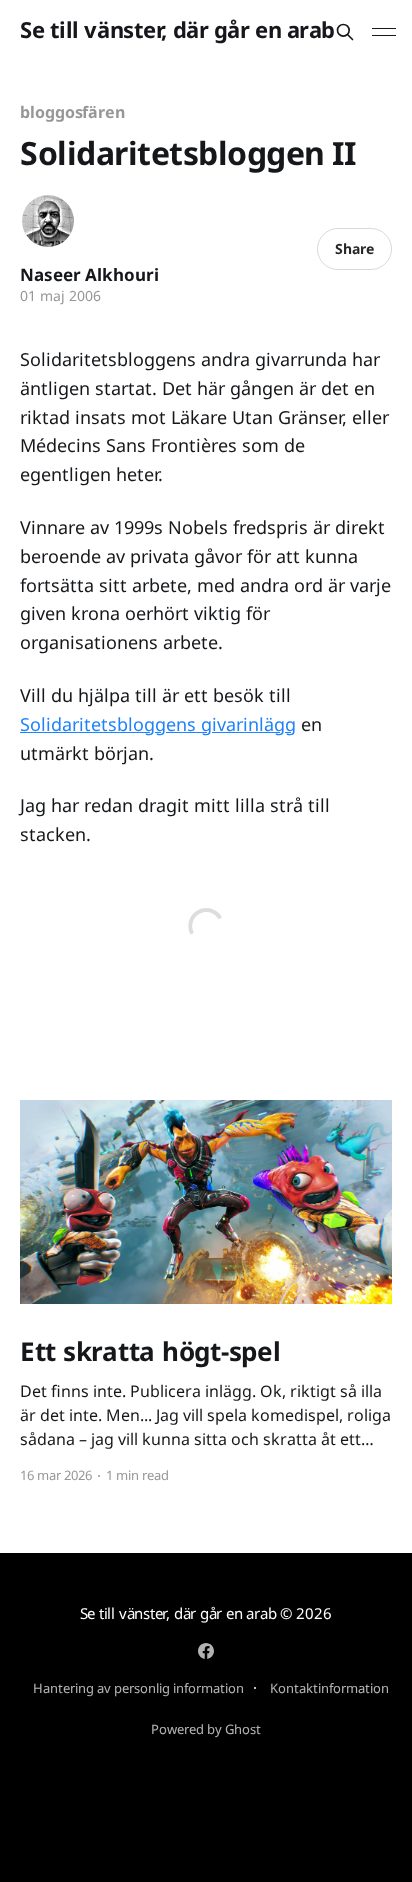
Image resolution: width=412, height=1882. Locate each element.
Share (354, 248)
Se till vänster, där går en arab (177, 29)
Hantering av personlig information (138, 1688)
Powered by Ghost (206, 1729)
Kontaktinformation (329, 1688)
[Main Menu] (384, 32)
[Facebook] (206, 1651)
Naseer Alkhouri (89, 274)
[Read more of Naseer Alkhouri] (48, 221)
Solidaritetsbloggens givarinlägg (158, 724)
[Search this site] (345, 32)
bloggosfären (72, 112)
